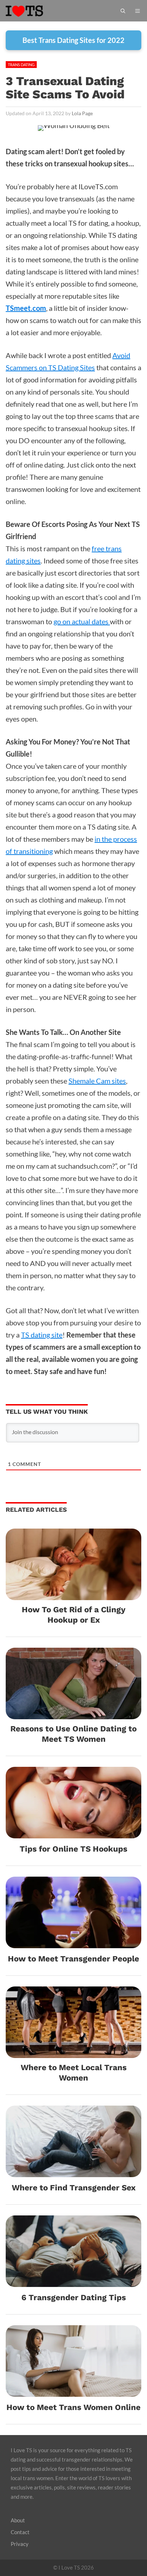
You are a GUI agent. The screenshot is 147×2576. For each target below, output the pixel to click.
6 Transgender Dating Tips (74, 2297)
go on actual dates (82, 621)
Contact (20, 2532)
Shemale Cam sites (97, 1081)
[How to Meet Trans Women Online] (73, 2391)
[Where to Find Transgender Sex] (73, 2171)
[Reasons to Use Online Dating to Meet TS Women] (73, 1713)
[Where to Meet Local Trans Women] (73, 2052)
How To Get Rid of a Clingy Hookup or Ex (74, 1615)
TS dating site (42, 1335)
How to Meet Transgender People (73, 1959)
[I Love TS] (32, 11)
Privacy (20, 2544)
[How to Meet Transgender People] (73, 1942)
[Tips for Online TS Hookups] (73, 1832)
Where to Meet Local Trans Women (74, 2072)
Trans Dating (21, 65)
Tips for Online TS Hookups (73, 1849)
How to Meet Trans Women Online (73, 2407)
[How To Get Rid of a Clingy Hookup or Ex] (73, 1594)
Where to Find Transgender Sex (74, 2188)
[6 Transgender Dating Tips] (73, 2281)
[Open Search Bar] (123, 11)
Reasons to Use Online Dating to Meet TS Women (73, 1734)
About (18, 2520)
